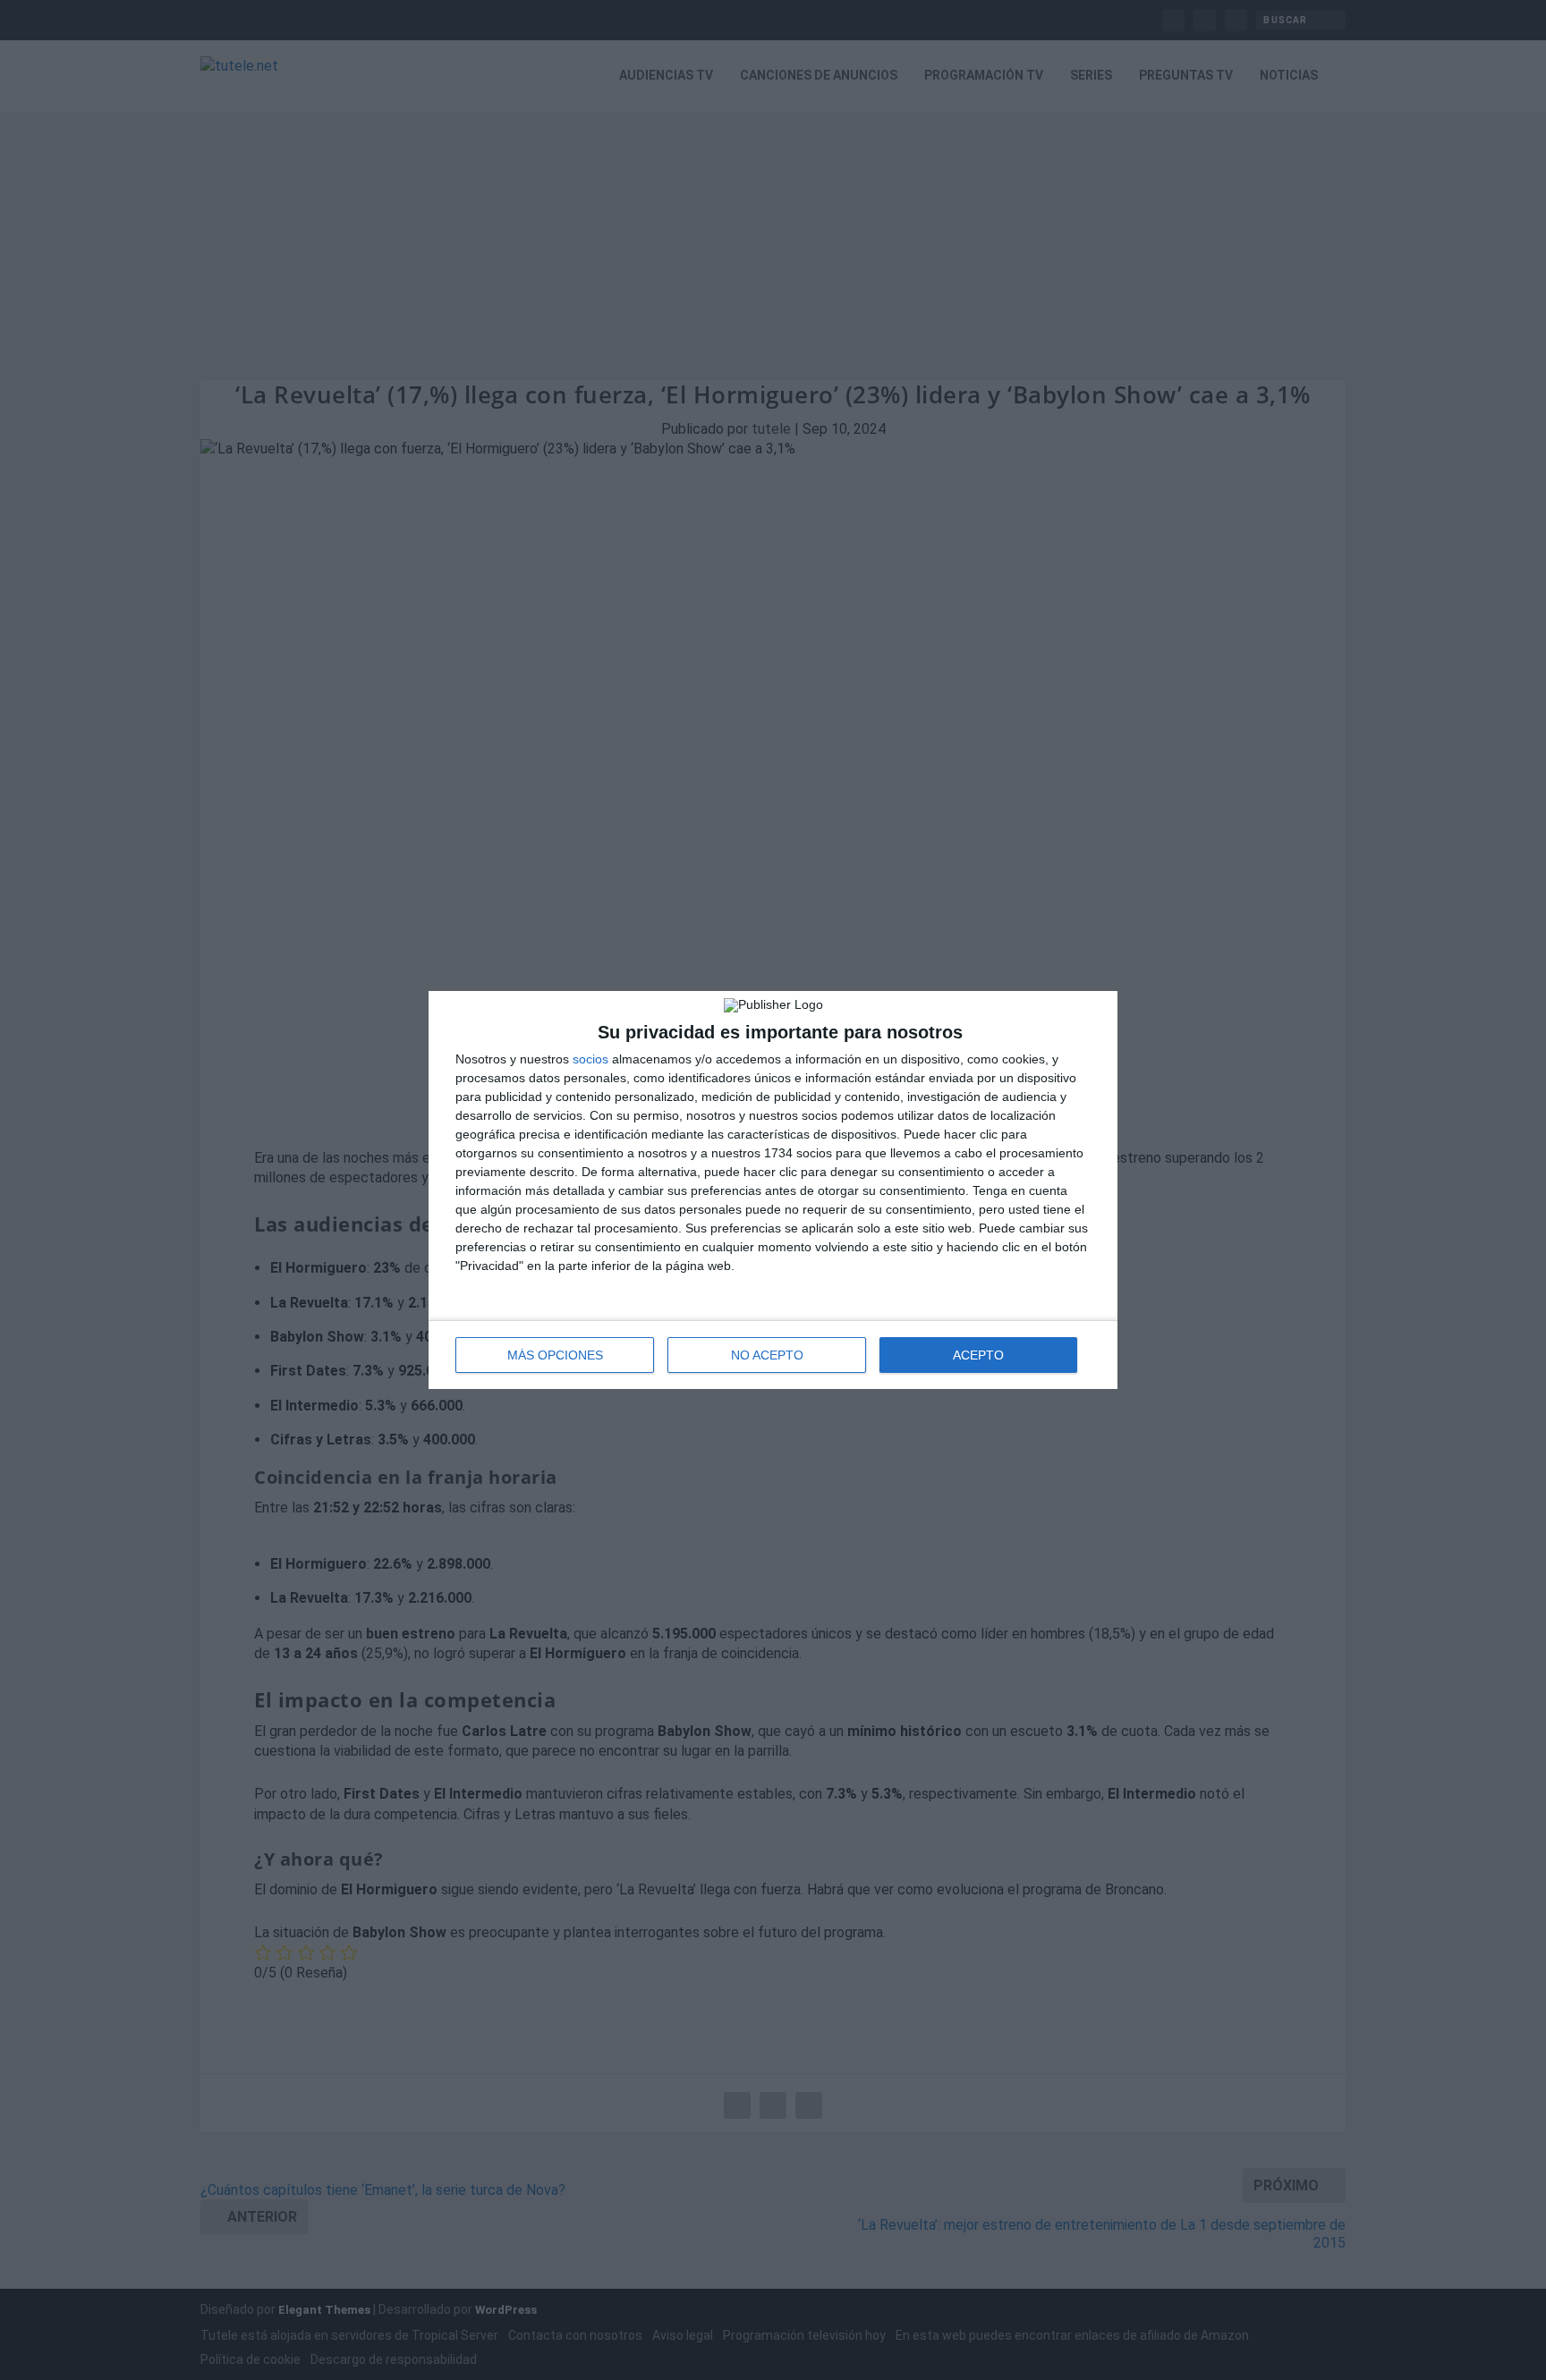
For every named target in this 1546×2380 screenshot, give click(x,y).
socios (590, 1059)
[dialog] (773, 1190)
